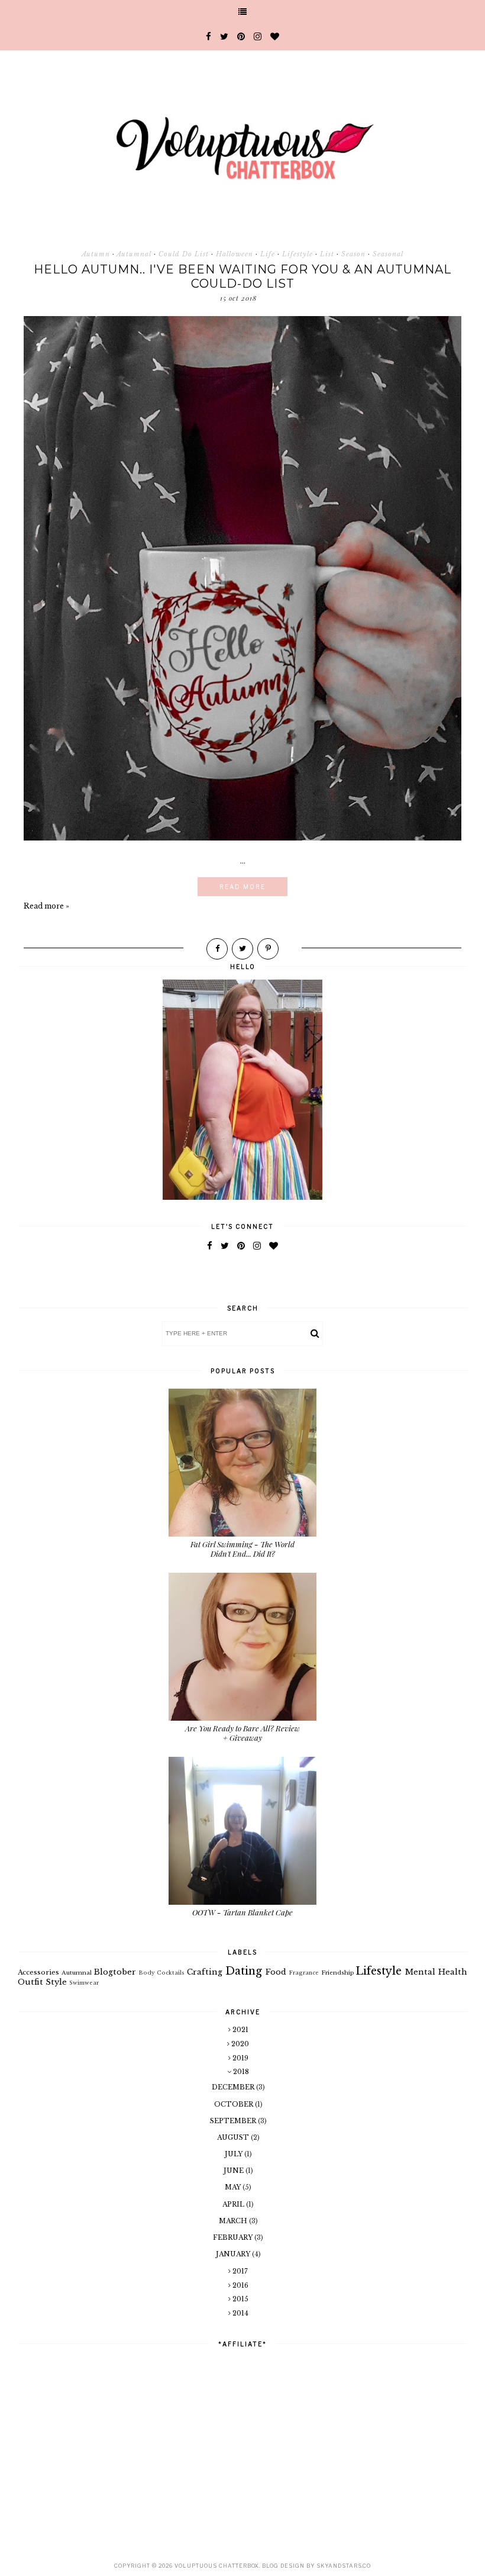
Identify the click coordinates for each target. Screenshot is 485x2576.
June (235, 2171)
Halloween (235, 254)
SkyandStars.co (344, 2566)
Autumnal (134, 254)
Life (268, 254)
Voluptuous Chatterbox (217, 2566)
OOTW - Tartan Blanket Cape (242, 1912)
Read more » (46, 906)
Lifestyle (298, 254)
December (234, 2087)
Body (147, 1973)
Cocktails (171, 1973)
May (234, 2187)
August (234, 2137)
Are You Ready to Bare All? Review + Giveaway (242, 1733)
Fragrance (304, 1973)
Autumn (96, 254)
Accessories (38, 1972)
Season (353, 254)
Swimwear (84, 1983)
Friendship (337, 1973)
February (234, 2237)
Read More (242, 887)
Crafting (205, 1972)
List (327, 254)
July (235, 2154)
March (234, 2221)
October (235, 2104)
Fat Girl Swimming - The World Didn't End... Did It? (242, 1549)
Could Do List (184, 254)
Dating (244, 1971)
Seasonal (388, 254)
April (234, 2204)
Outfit (30, 1982)
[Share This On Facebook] (217, 949)
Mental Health (436, 1972)
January (234, 2254)
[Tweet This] (242, 949)
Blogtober (115, 1972)
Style (56, 1982)
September (234, 2121)
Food (276, 1972)
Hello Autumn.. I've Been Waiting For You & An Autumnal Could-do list (242, 276)
